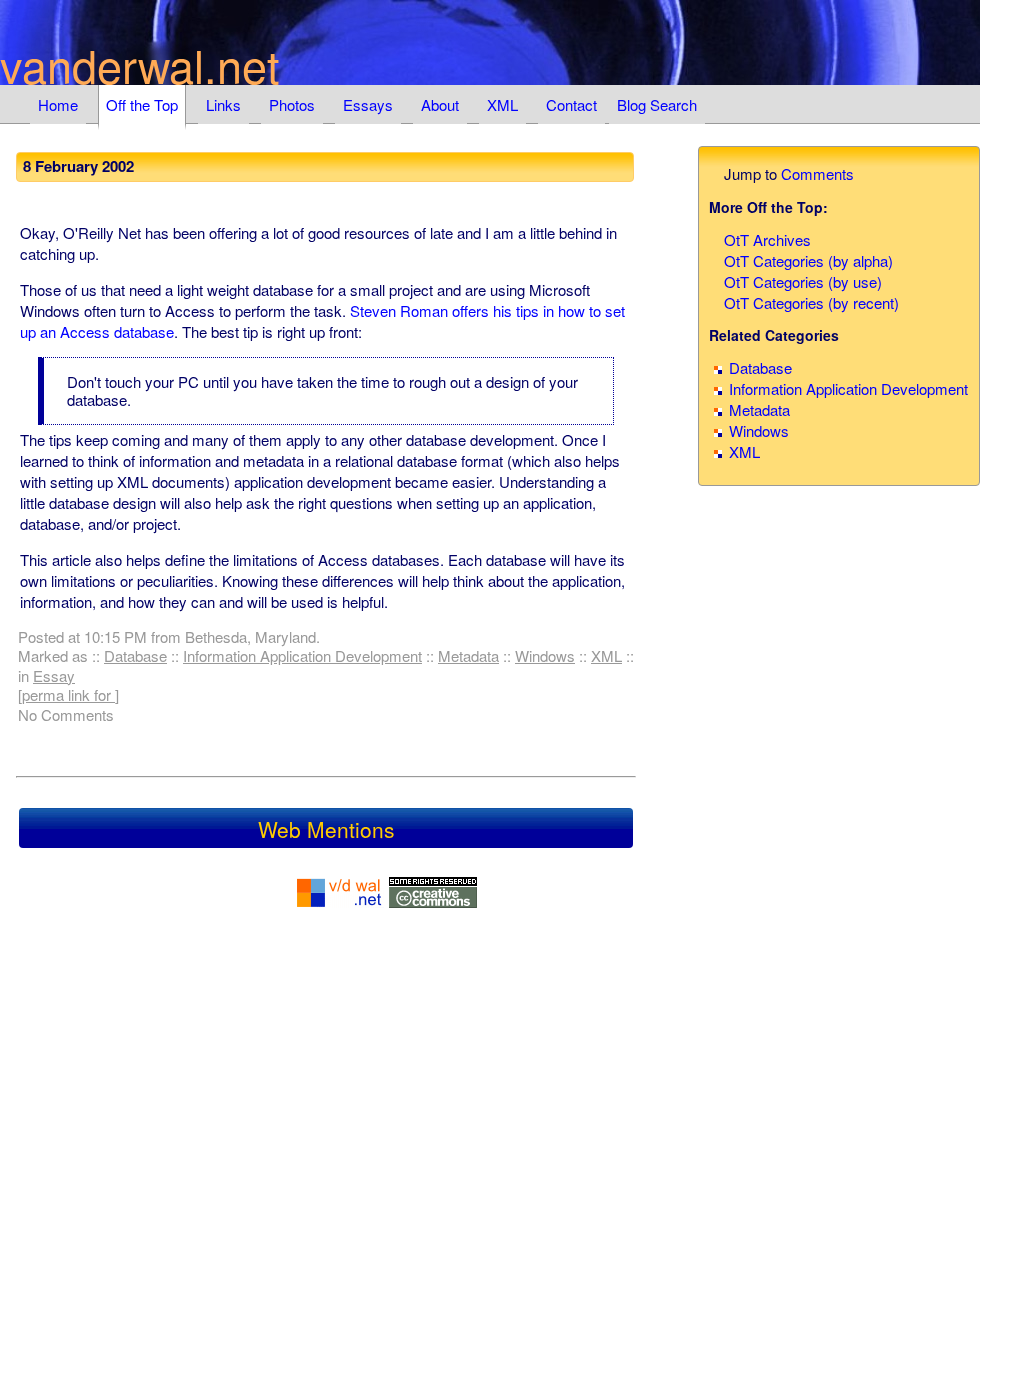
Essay (54, 675)
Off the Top (142, 104)
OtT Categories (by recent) (811, 302)
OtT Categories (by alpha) (808, 260)
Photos (292, 104)
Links (223, 104)
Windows (545, 655)
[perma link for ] (68, 694)
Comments (817, 173)
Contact (571, 104)
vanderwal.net (140, 64)
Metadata (468, 655)
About (440, 104)
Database (135, 655)
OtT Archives (767, 239)
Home (58, 104)
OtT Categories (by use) (803, 281)
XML (502, 104)
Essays (368, 104)
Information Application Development (302, 655)
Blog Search (657, 104)
